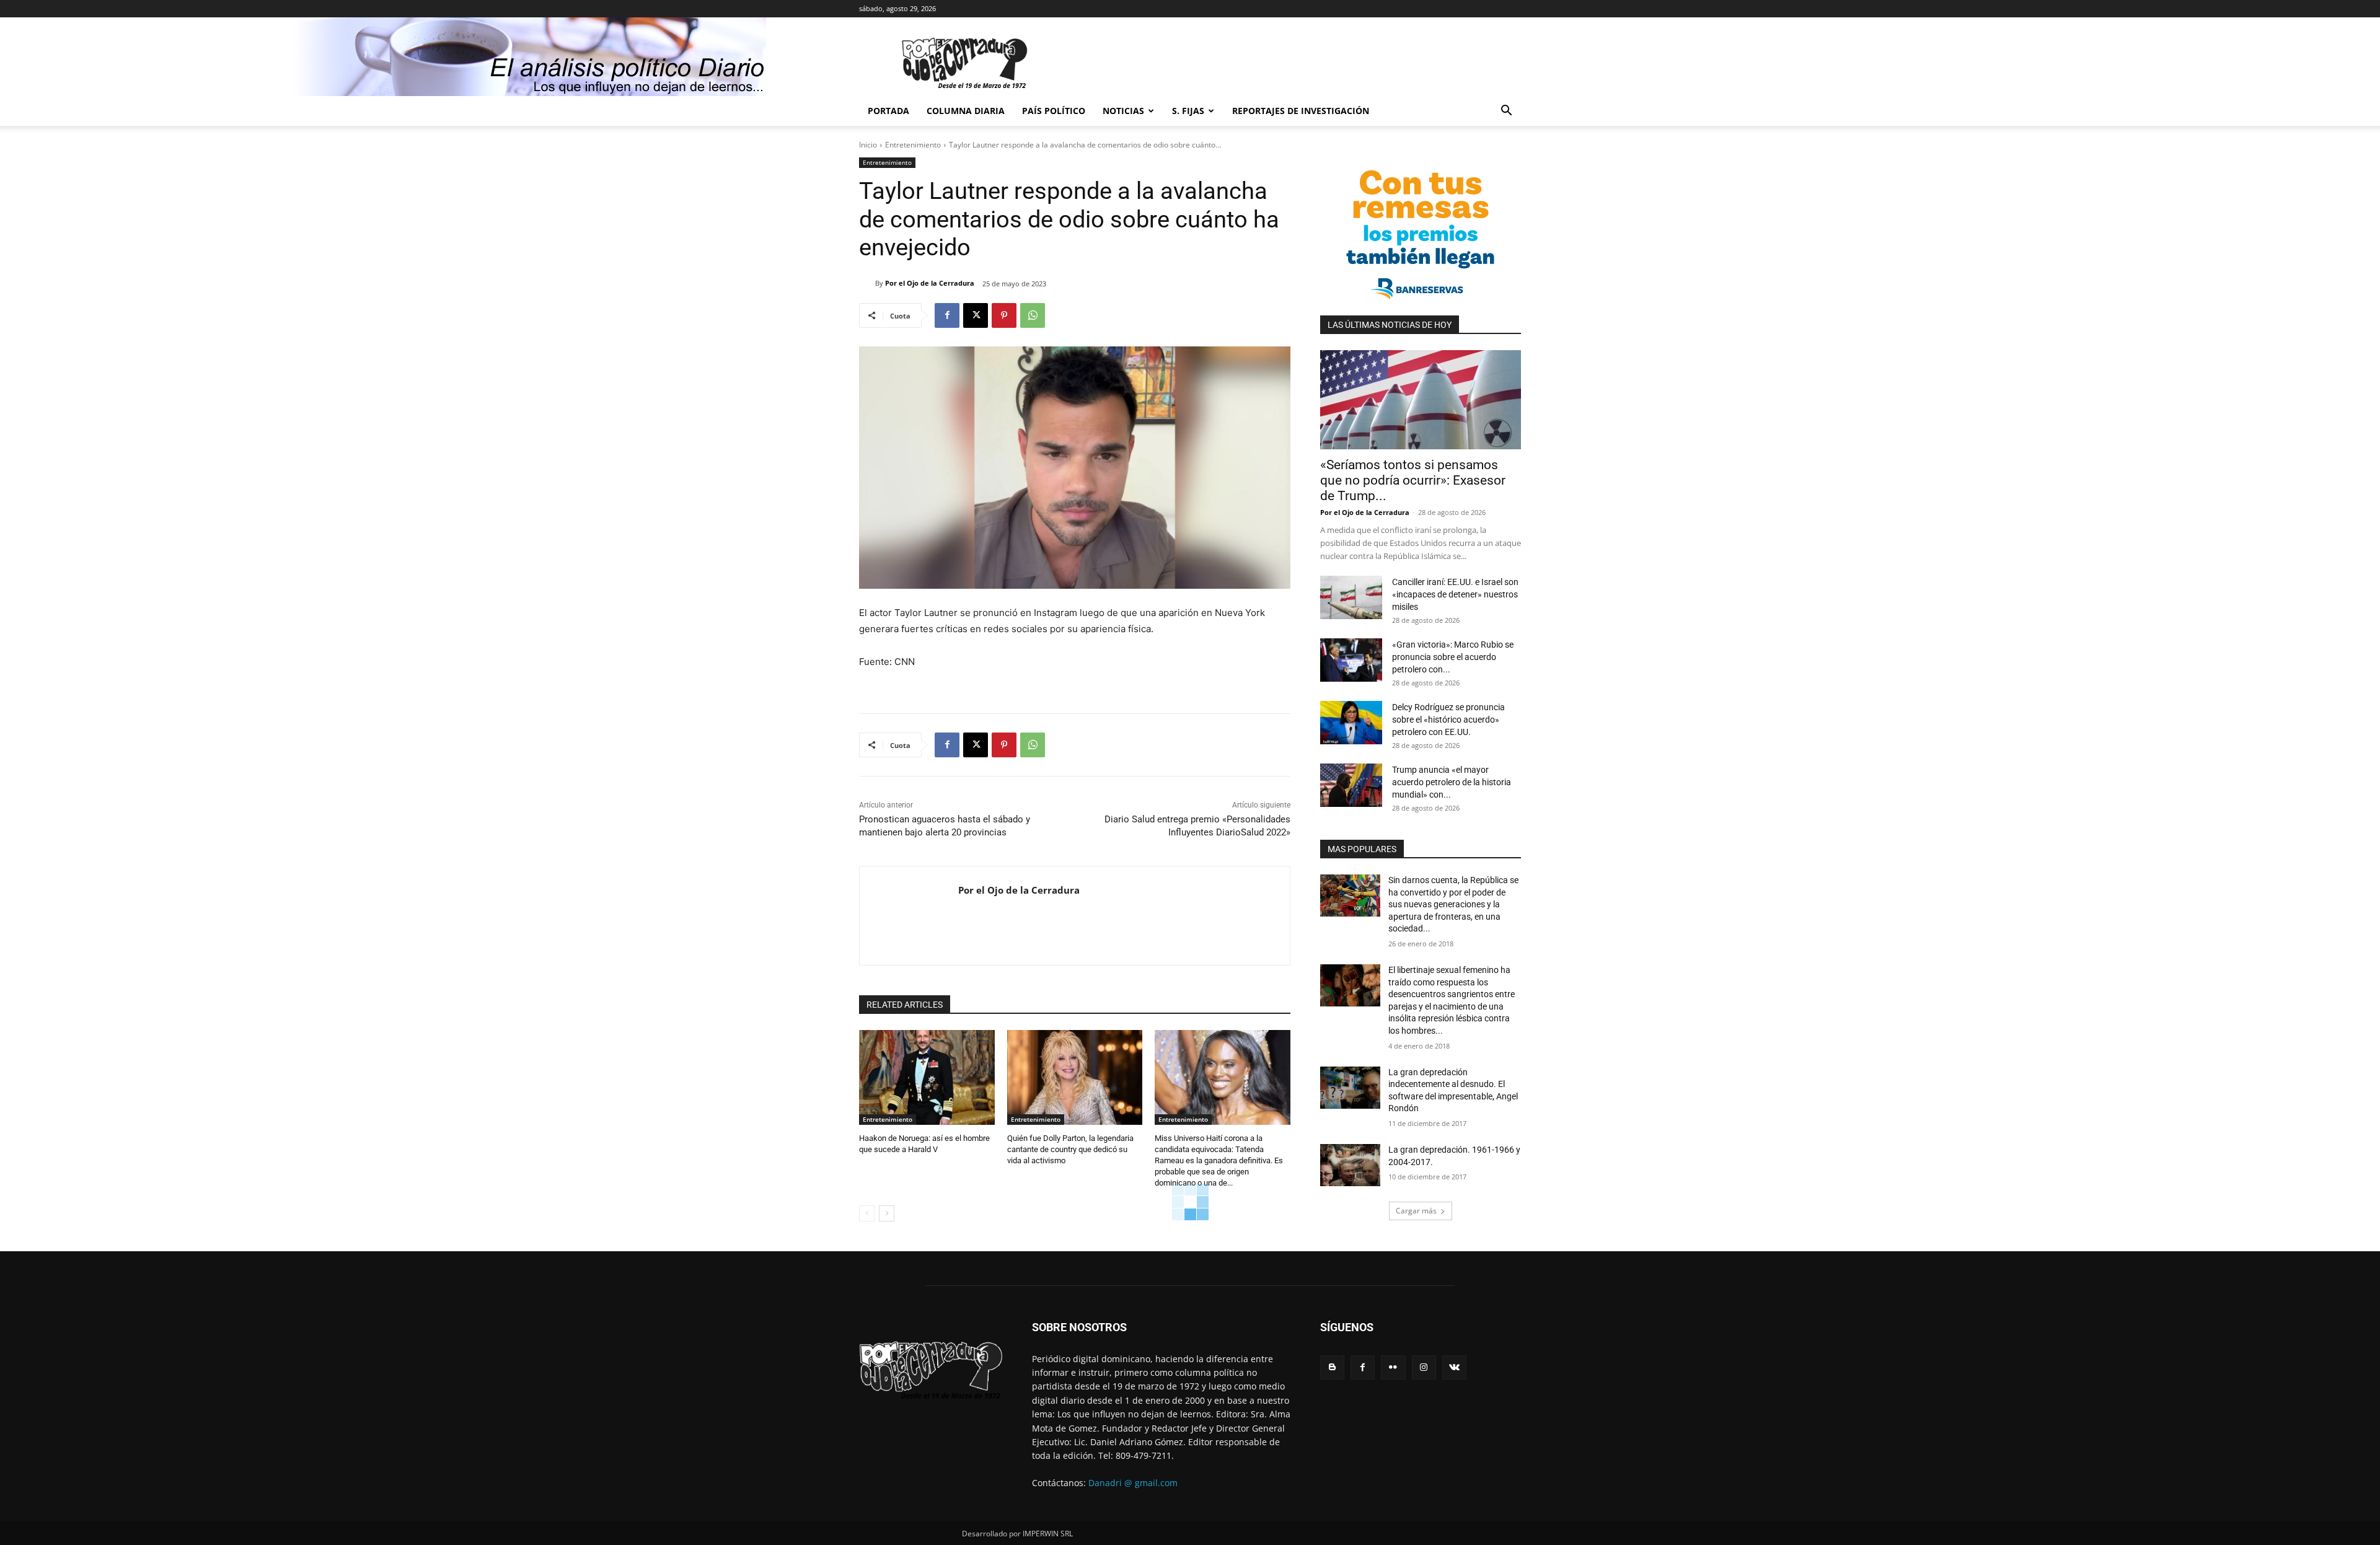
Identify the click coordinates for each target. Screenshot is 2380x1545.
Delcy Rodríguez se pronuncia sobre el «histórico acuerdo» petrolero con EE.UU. (1448, 720)
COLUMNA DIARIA (966, 111)
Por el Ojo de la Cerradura (930, 283)
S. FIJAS (1188, 111)
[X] (976, 315)
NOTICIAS (1123, 111)
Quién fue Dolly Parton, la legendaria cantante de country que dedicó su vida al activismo (1070, 1149)
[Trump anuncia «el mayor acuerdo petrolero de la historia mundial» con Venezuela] (1351, 785)
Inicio (868, 145)
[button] (1506, 112)
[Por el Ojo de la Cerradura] (867, 283)
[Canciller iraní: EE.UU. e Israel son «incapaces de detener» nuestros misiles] (1351, 597)
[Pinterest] (1004, 315)
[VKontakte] (1454, 1367)
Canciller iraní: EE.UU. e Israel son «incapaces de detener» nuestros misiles (1455, 594)
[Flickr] (1393, 1367)
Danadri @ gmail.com (1133, 1483)
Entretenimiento (913, 145)
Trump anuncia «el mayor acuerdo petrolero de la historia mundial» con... (1452, 782)
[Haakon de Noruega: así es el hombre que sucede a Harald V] (927, 1077)
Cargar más (1416, 1211)
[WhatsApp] (1033, 315)
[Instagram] (1424, 1367)
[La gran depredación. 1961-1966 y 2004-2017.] (1350, 1165)
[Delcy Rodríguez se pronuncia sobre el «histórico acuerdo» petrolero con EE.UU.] (1351, 723)
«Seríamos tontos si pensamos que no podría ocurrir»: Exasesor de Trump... (1413, 480)
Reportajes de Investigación (1301, 111)
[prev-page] (867, 1213)
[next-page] (887, 1213)
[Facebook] (947, 315)
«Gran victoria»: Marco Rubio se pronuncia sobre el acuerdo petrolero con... (1453, 657)
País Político (1054, 111)
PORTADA (888, 111)
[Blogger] (1332, 1367)
